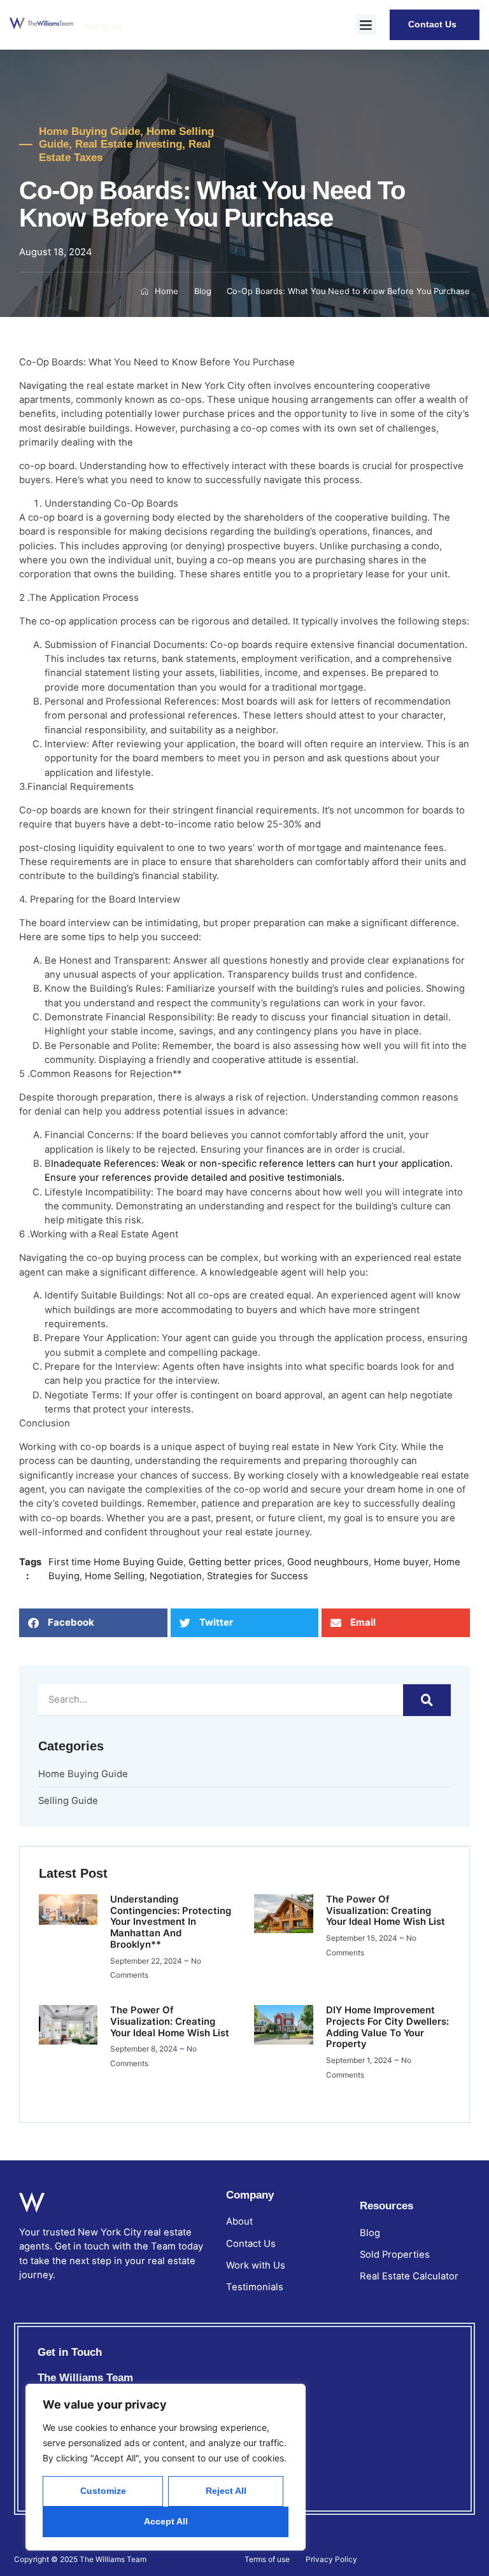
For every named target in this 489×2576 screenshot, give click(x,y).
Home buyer (401, 1562)
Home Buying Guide (89, 131)
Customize (103, 2491)
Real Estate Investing (129, 144)
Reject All (226, 2491)
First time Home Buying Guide (116, 1562)
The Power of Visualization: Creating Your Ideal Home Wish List (386, 1911)
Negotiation (176, 1576)
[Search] (427, 1700)
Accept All (166, 2521)
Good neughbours (328, 1562)
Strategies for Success (258, 1576)
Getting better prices (235, 1562)
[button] (366, 25)
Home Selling (115, 1576)
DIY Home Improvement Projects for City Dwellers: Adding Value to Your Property (387, 2027)
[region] (166, 2467)
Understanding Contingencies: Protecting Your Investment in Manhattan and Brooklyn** (171, 1922)
